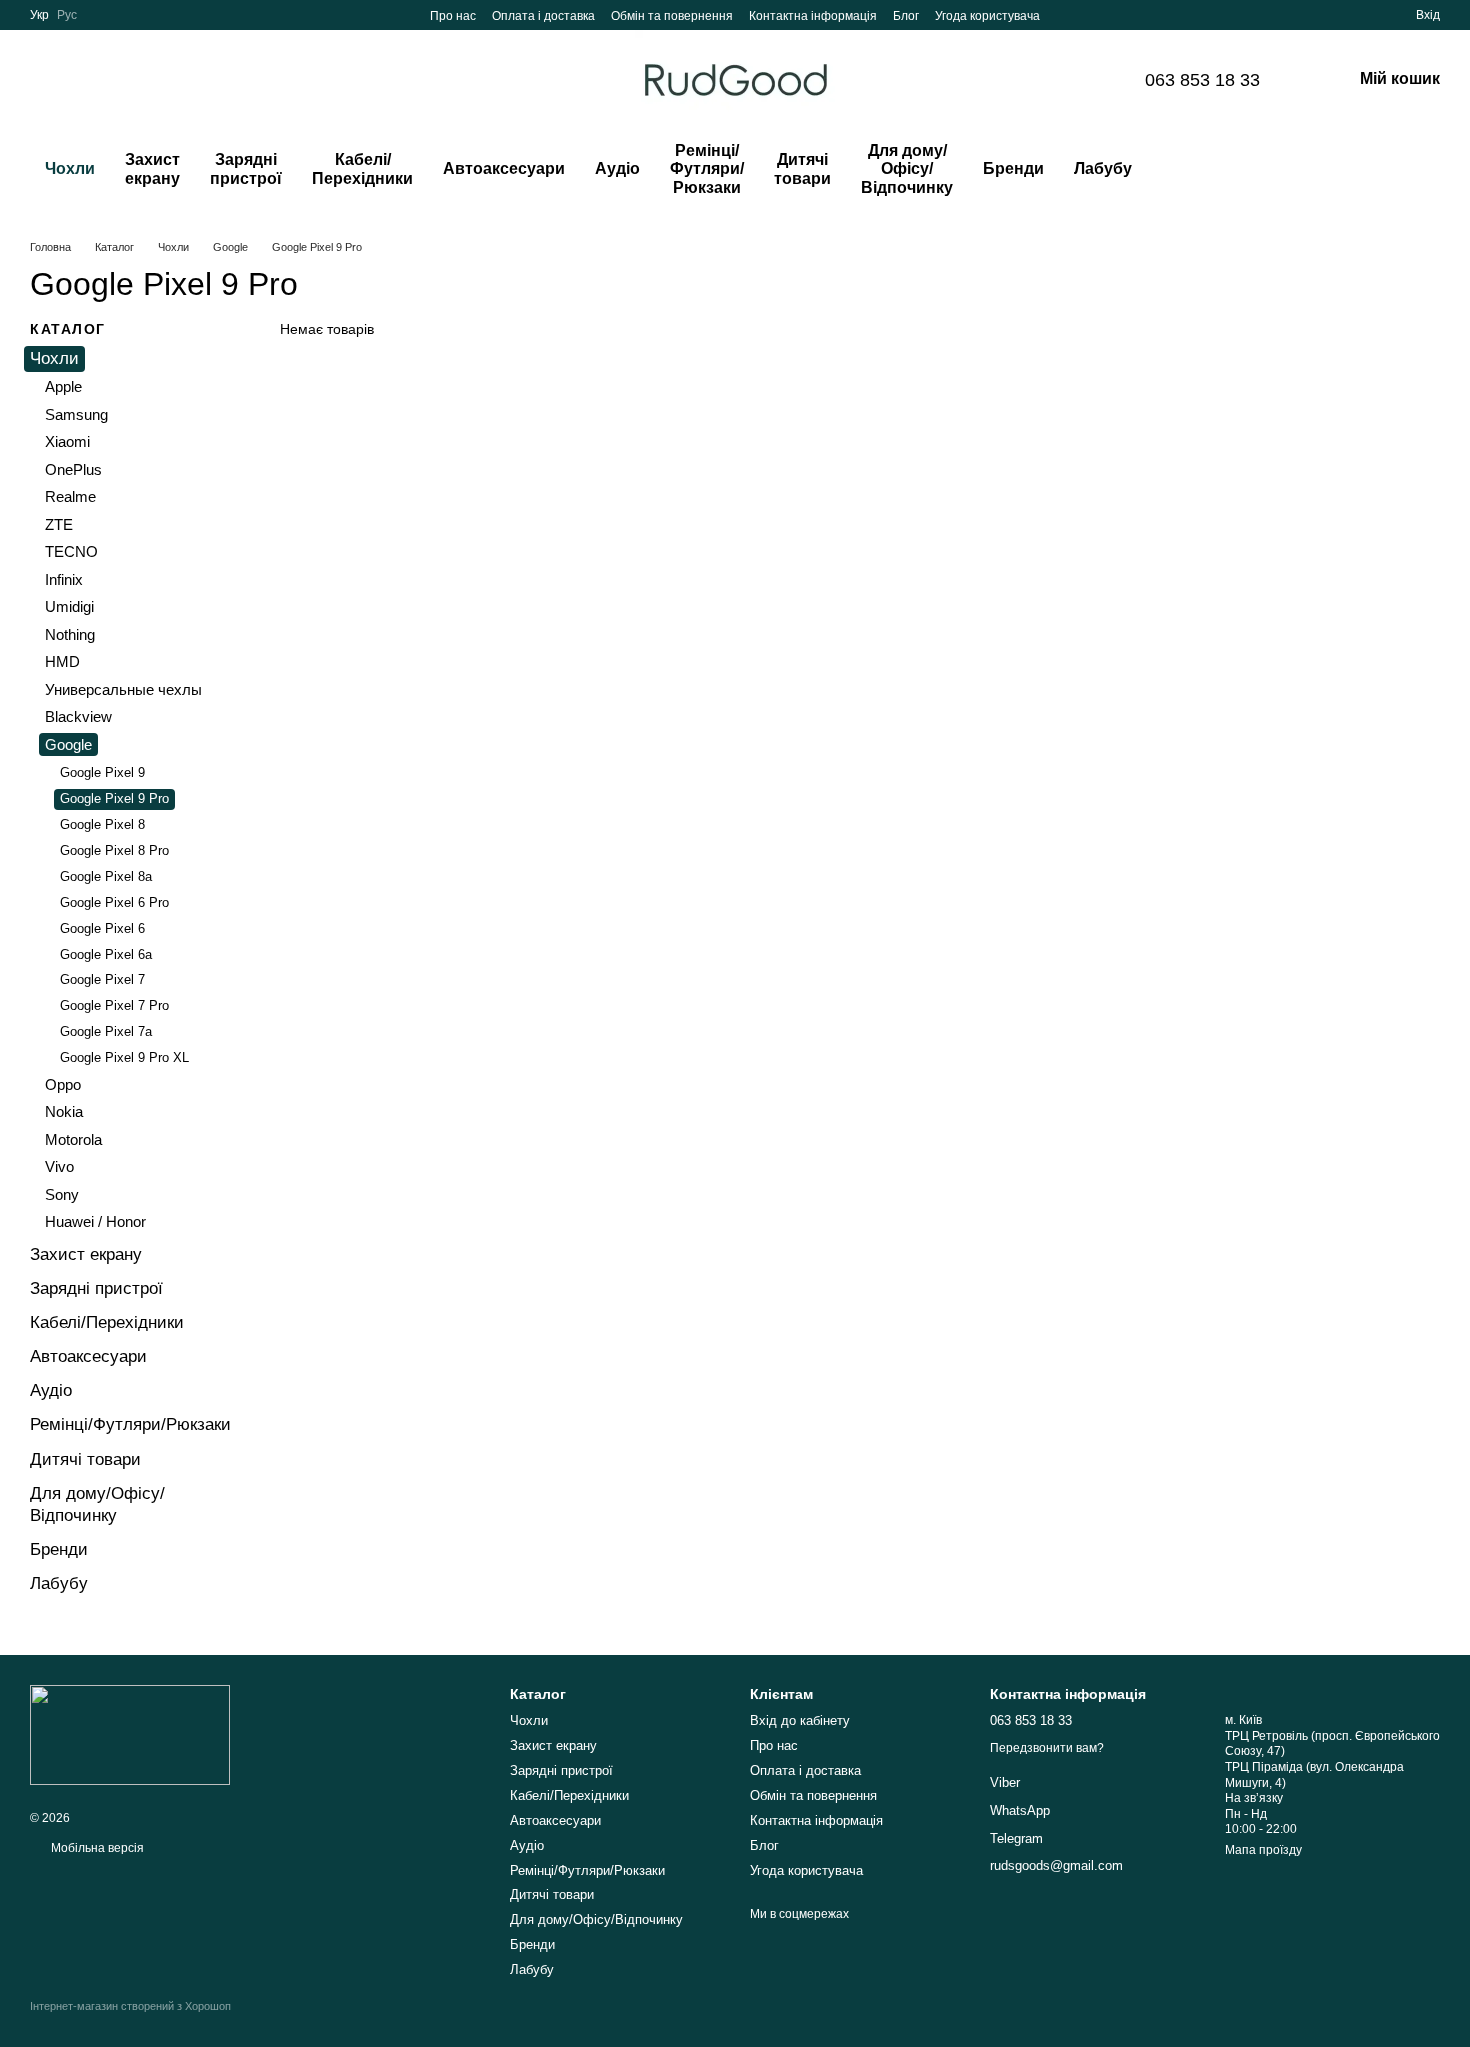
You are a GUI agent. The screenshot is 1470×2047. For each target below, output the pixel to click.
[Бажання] (1364, 15)
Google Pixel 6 (102, 928)
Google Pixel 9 (102, 772)
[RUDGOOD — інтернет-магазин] (130, 1734)
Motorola (73, 1139)
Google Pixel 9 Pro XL (124, 1057)
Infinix (64, 579)
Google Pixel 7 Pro (114, 1005)
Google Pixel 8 (102, 824)
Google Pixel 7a (106, 1031)
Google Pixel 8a (106, 876)
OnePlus (73, 469)
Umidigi (69, 606)
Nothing (70, 634)
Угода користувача (987, 16)
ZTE (59, 524)
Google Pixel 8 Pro (114, 850)
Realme (70, 496)
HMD (62, 661)
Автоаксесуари (504, 168)
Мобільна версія (96, 1848)
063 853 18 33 (1202, 80)
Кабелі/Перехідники (362, 168)
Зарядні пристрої (246, 168)
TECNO (71, 551)
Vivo (59, 1166)
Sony (62, 1194)
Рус (67, 15)
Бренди (1013, 168)
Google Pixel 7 (102, 979)
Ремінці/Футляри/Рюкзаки (707, 169)
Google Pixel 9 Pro (114, 798)
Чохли (70, 168)
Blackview (78, 716)
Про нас (453, 16)
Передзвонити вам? (1047, 1748)
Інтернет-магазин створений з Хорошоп (130, 2006)
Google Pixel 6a (106, 953)
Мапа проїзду (1263, 1850)
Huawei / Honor (95, 1221)
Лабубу (1103, 168)
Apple (63, 386)
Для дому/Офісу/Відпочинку (907, 169)
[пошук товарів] (1187, 170)
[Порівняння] (1328, 15)
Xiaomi (67, 441)
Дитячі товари (802, 168)
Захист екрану (152, 168)
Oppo (63, 1084)
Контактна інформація (813, 16)
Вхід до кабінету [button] (800, 1720)
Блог (906, 16)
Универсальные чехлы (123, 689)
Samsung (76, 414)
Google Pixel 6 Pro (114, 902)
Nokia (64, 1111)
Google (68, 744)
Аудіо (617, 168)
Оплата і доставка (543, 16)
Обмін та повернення (672, 16)
